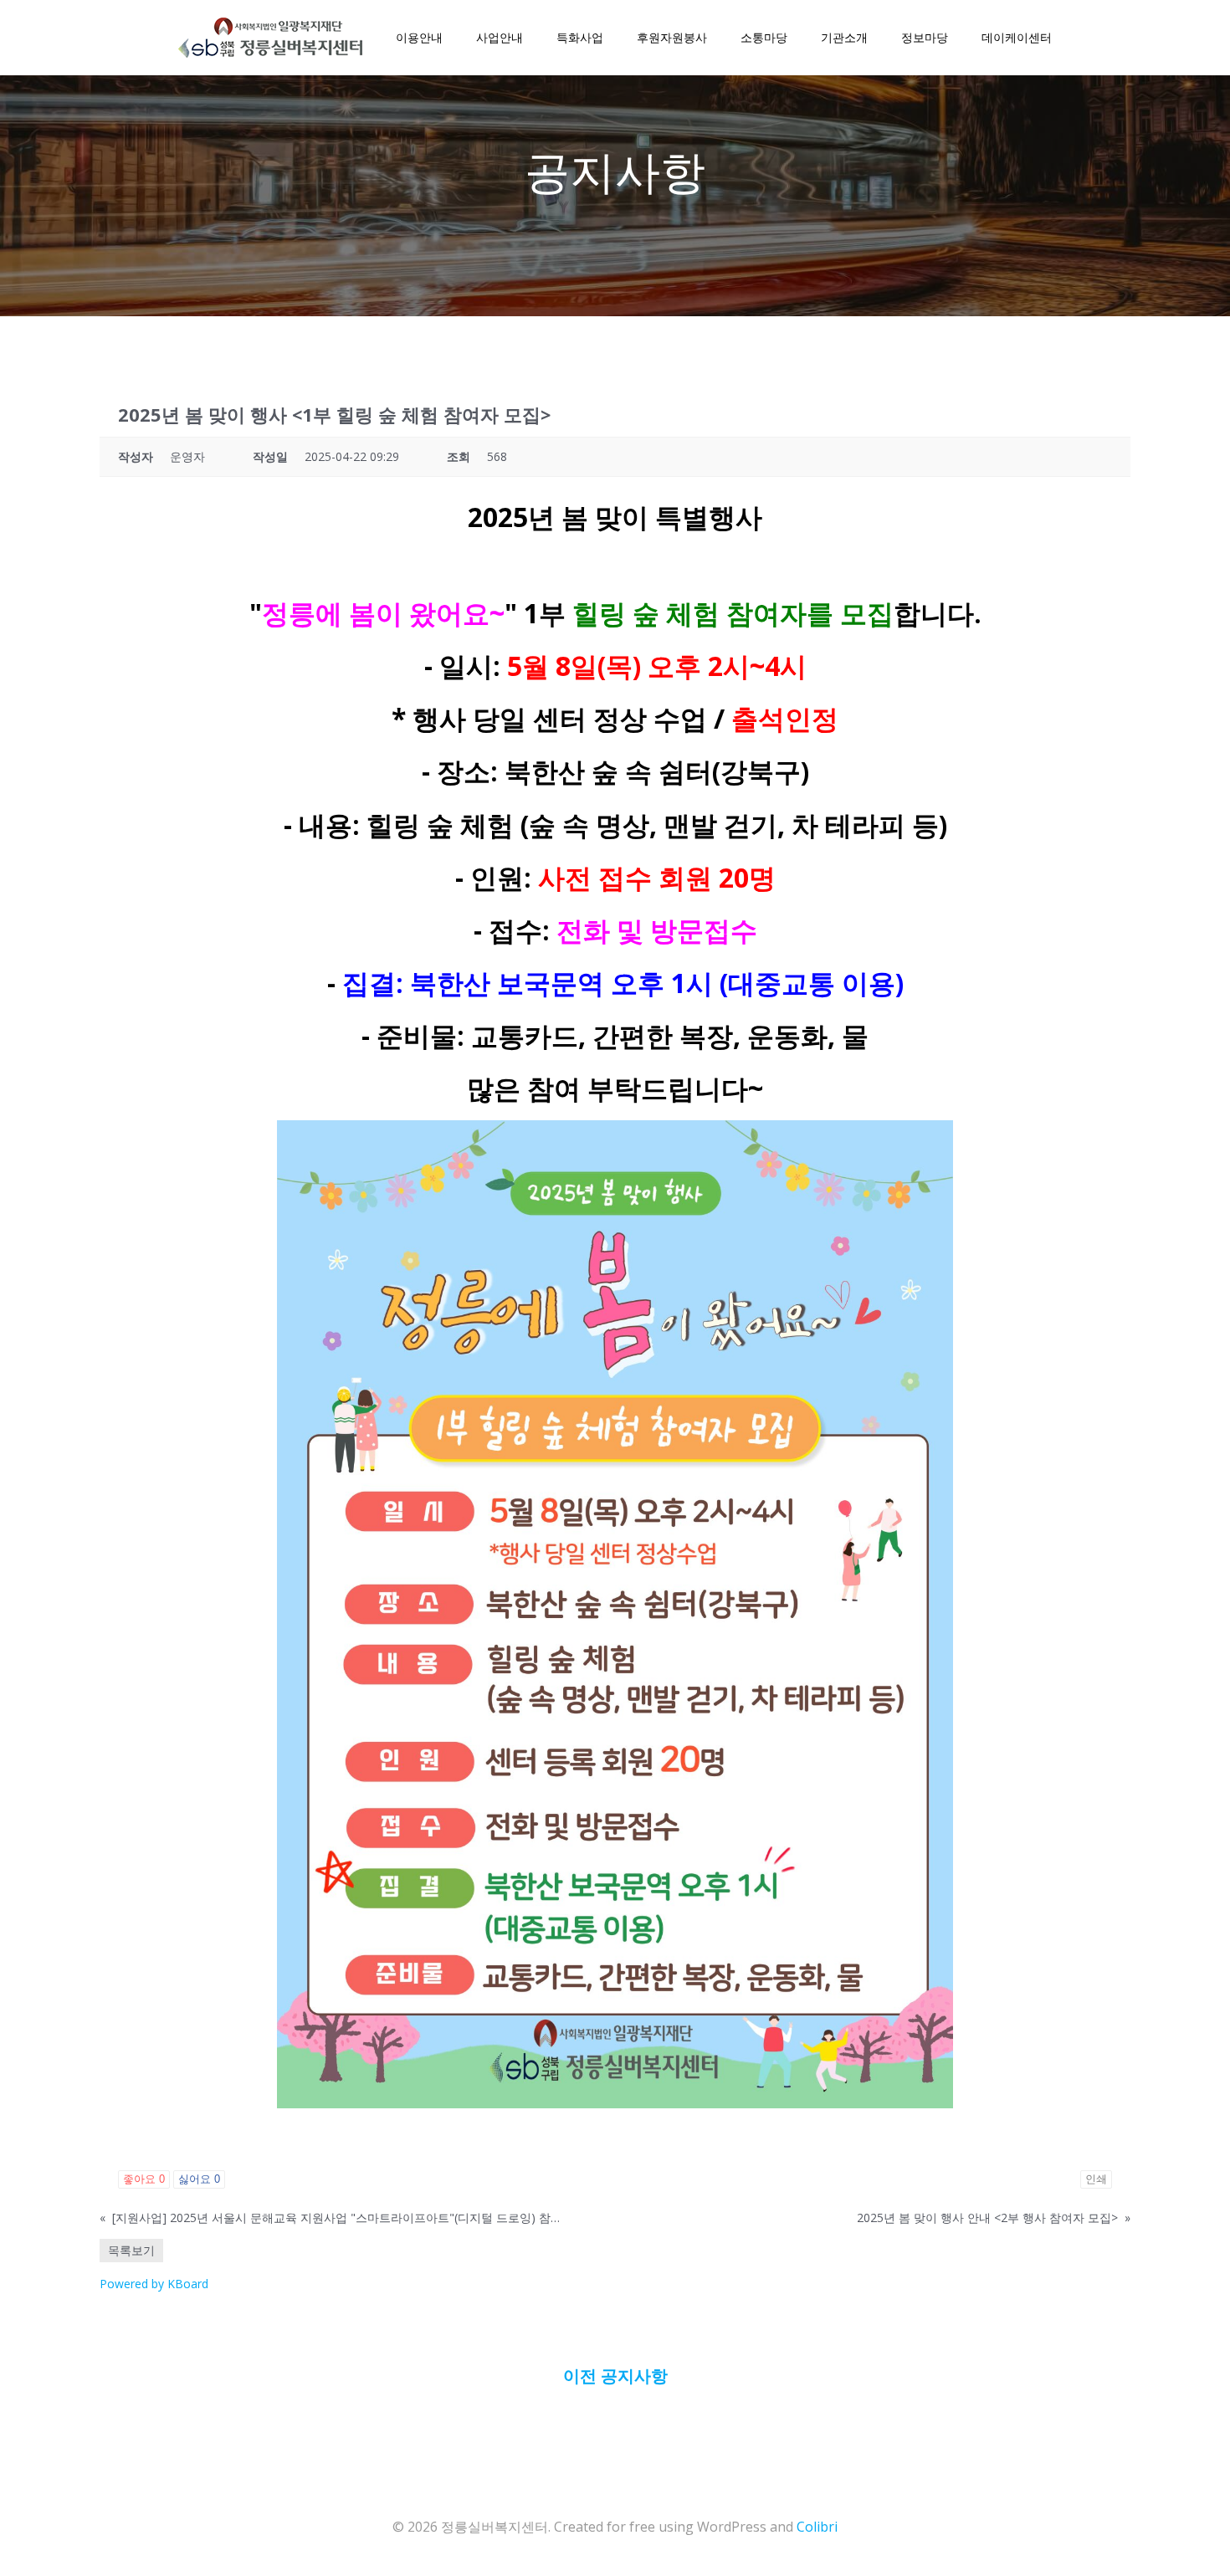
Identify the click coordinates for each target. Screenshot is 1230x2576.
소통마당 (764, 38)
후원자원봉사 (672, 38)
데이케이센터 (1017, 38)
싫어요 (199, 2179)
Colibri (817, 2527)
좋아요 (144, 2179)
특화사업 (580, 38)
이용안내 (419, 38)
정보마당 (925, 38)
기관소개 (844, 38)
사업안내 (500, 38)
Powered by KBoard (154, 2284)
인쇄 (1096, 2179)
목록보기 (131, 2250)
